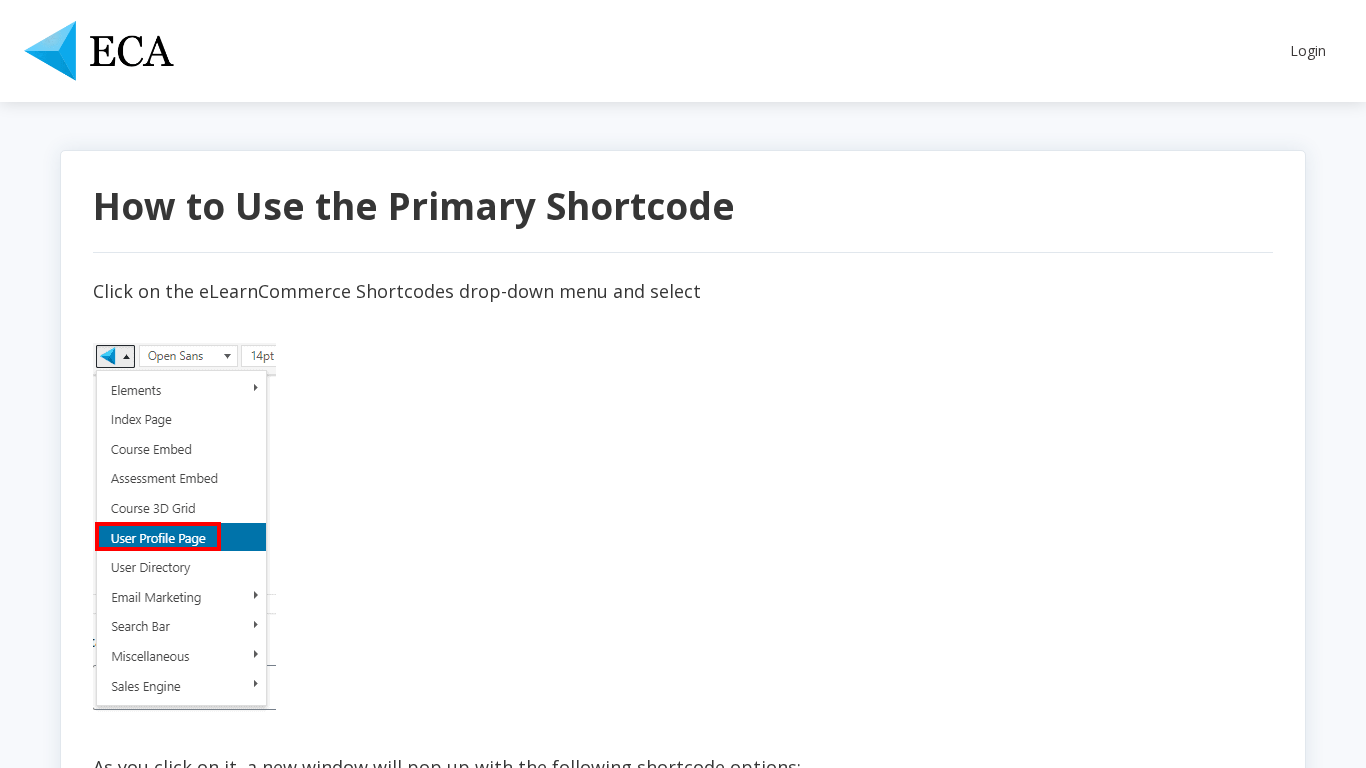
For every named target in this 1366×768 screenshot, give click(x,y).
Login (1308, 50)
